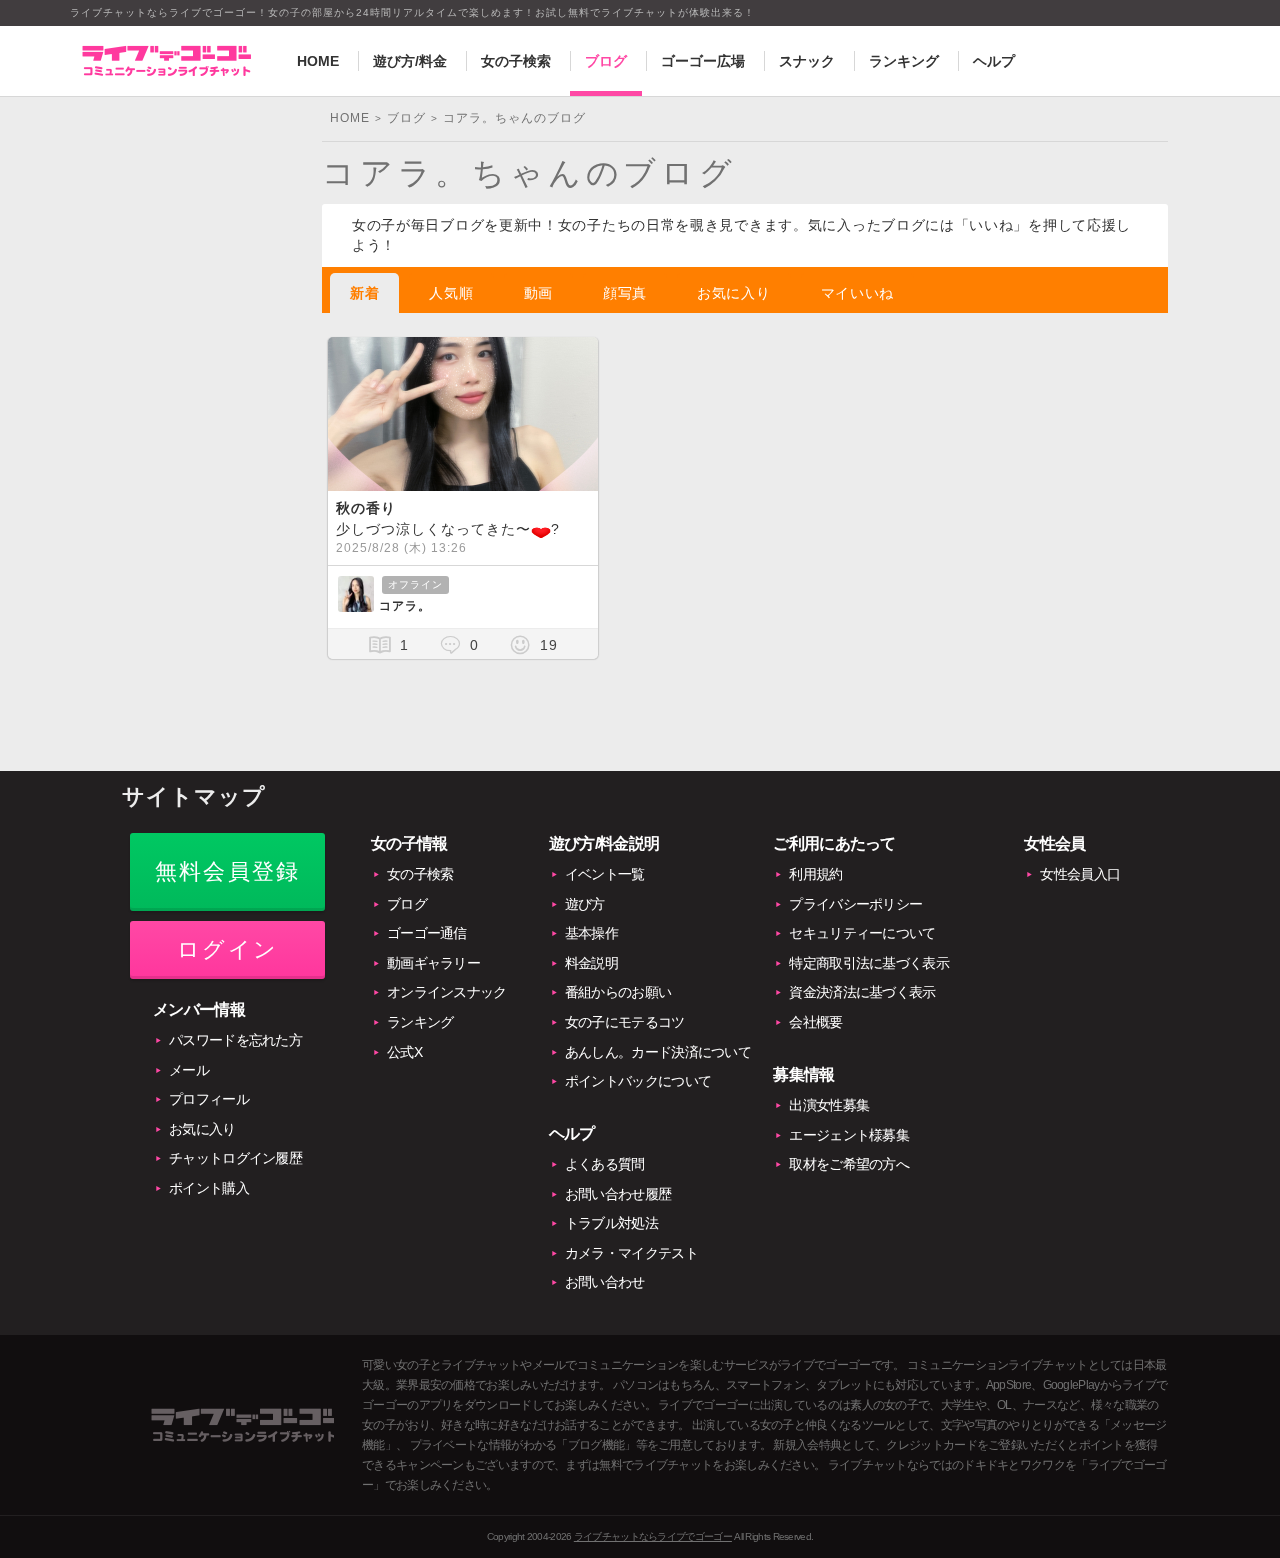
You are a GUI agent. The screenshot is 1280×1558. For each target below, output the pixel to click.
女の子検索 (516, 61)
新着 (364, 293)
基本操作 (591, 933)
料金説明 (591, 963)
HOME (318, 61)
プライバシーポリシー (855, 904)
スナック (807, 61)
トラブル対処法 (611, 1223)
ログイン (227, 949)
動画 (538, 293)
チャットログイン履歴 (235, 1158)
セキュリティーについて (862, 933)
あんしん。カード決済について (658, 1052)
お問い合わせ (605, 1282)
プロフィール (209, 1099)
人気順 (451, 293)
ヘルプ (994, 61)
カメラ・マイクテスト (631, 1253)
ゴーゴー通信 (427, 933)
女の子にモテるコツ (625, 1022)
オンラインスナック (447, 992)
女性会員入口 (1080, 874)
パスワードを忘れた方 (235, 1040)
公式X (404, 1052)
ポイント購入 (209, 1188)
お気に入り (734, 293)
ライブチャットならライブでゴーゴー (653, 1536)
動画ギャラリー (433, 963)
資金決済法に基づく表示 (862, 992)
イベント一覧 (605, 874)
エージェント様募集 (849, 1135)
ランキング (904, 61)
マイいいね (858, 293)
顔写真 (625, 293)
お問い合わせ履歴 (618, 1194)
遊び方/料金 (410, 61)
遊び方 (585, 904)
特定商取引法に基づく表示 (869, 963)
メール (189, 1070)
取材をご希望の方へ (849, 1164)
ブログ (606, 61)
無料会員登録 (227, 871)
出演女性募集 (829, 1105)
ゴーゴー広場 (703, 61)
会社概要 (815, 1022)
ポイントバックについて (638, 1081)
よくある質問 (605, 1164)
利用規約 (815, 874)
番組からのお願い (618, 992)
